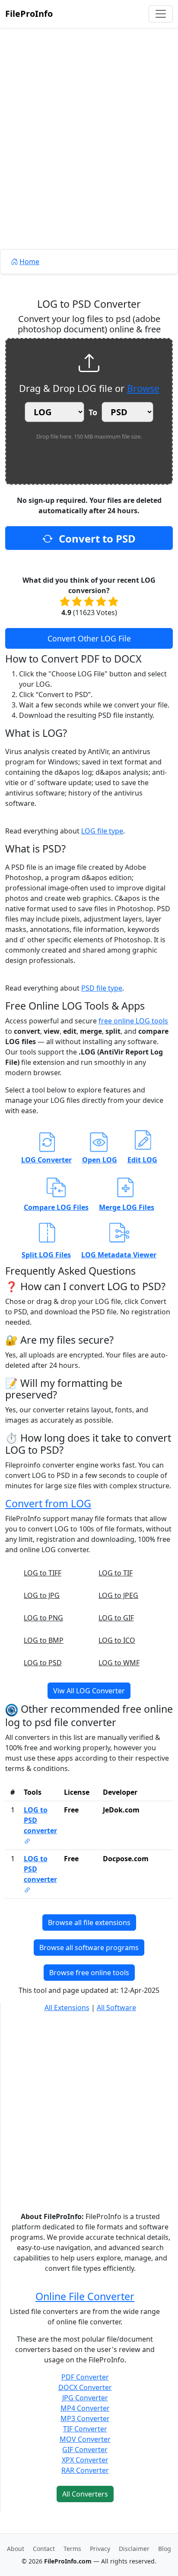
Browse (143, 388)
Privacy (100, 2549)
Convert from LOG (48, 1503)
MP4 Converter (85, 2408)
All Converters (85, 2494)
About (16, 2549)
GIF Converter (85, 2450)
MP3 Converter (85, 2418)
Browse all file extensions (89, 1923)
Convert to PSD (96, 538)
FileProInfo (29, 14)
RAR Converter (85, 2470)
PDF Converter (85, 2377)
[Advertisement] (89, 158)
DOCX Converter (85, 2387)
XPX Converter (85, 2460)
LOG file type (102, 831)
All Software (116, 2008)
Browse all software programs (89, 1948)
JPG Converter (85, 2398)
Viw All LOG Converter (89, 1691)
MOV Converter (85, 2439)
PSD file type (102, 988)
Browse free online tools (89, 1973)
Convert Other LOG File (89, 638)
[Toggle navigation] (161, 14)
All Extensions (67, 2008)
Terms (72, 2549)
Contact (44, 2549)
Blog (165, 2549)
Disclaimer (134, 2549)
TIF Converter (85, 2429)
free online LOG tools (133, 1021)
